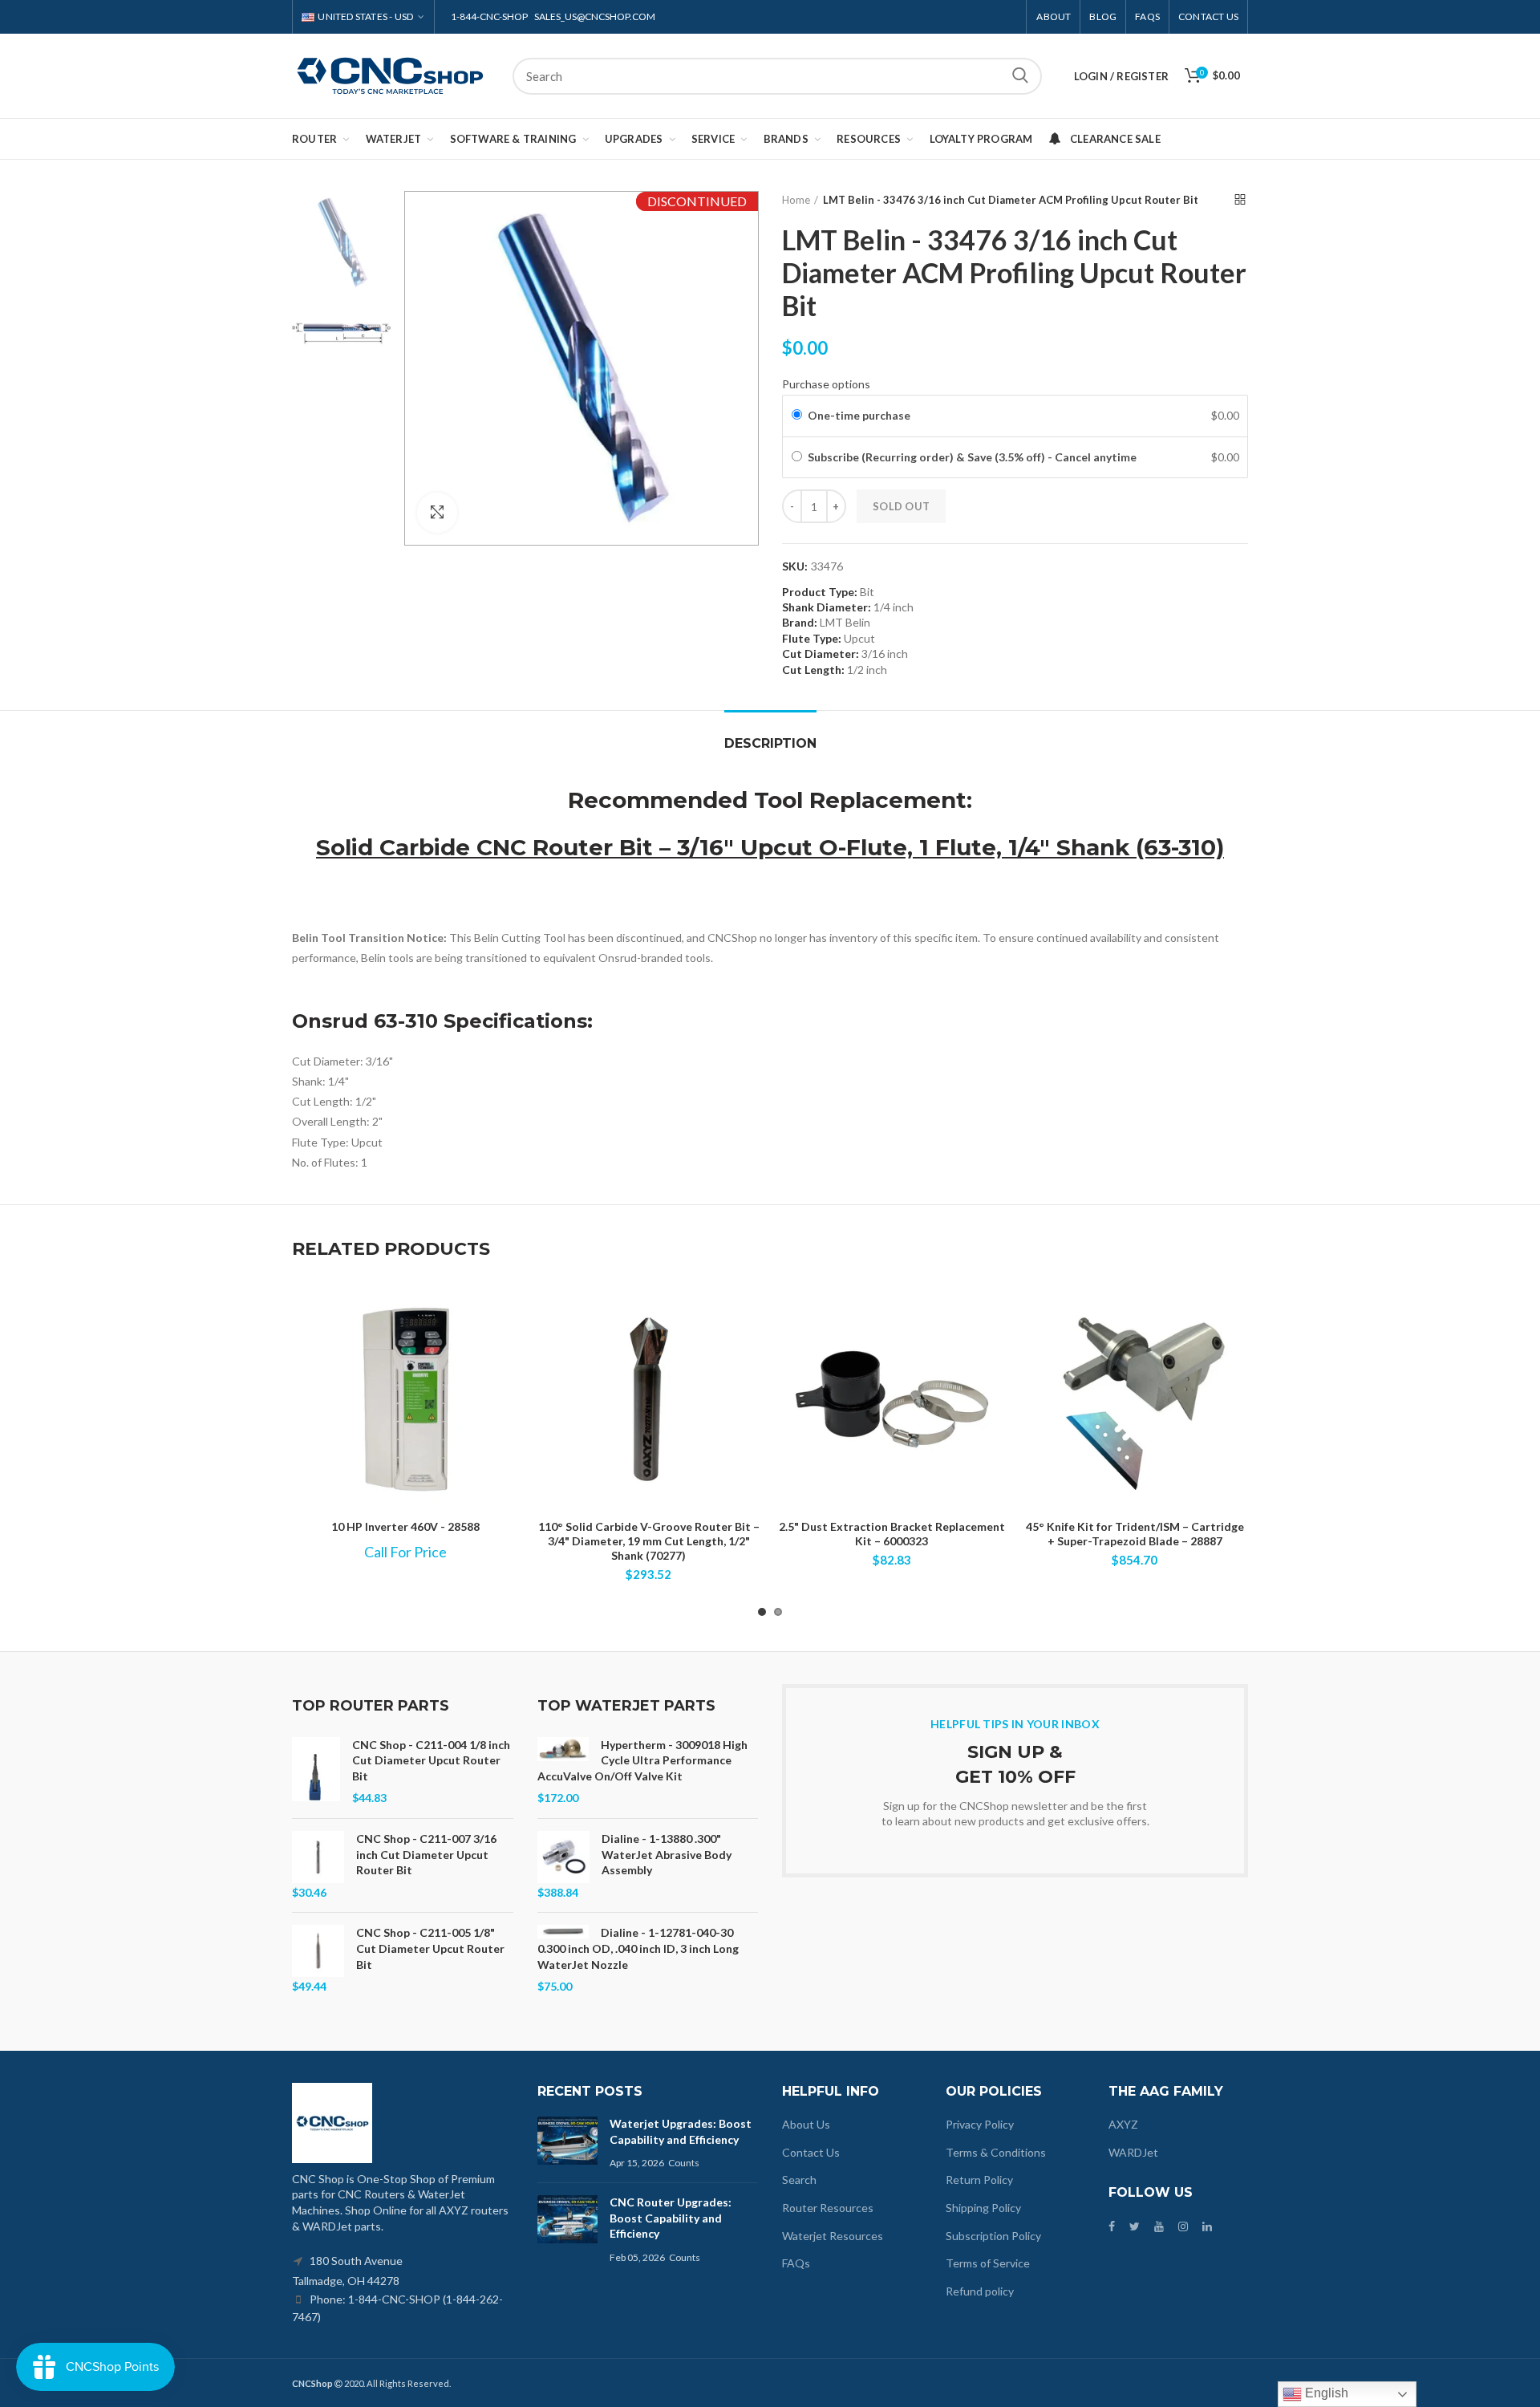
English (1325, 2393)
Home (796, 200)
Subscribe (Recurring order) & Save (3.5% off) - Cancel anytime (973, 457)
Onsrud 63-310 (365, 1021)
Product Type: (820, 592)
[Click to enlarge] (437, 513)
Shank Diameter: (827, 607)
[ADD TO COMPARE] (750, 1313)
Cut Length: (813, 670)
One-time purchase (859, 415)
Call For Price (405, 1552)
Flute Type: (812, 638)
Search (1020, 76)
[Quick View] (750, 1349)
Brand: (800, 622)
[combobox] (777, 76)
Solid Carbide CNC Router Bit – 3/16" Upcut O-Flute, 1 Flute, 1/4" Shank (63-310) (770, 847)
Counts (684, 2163)
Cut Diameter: (821, 654)
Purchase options (826, 384)
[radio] (797, 416)
